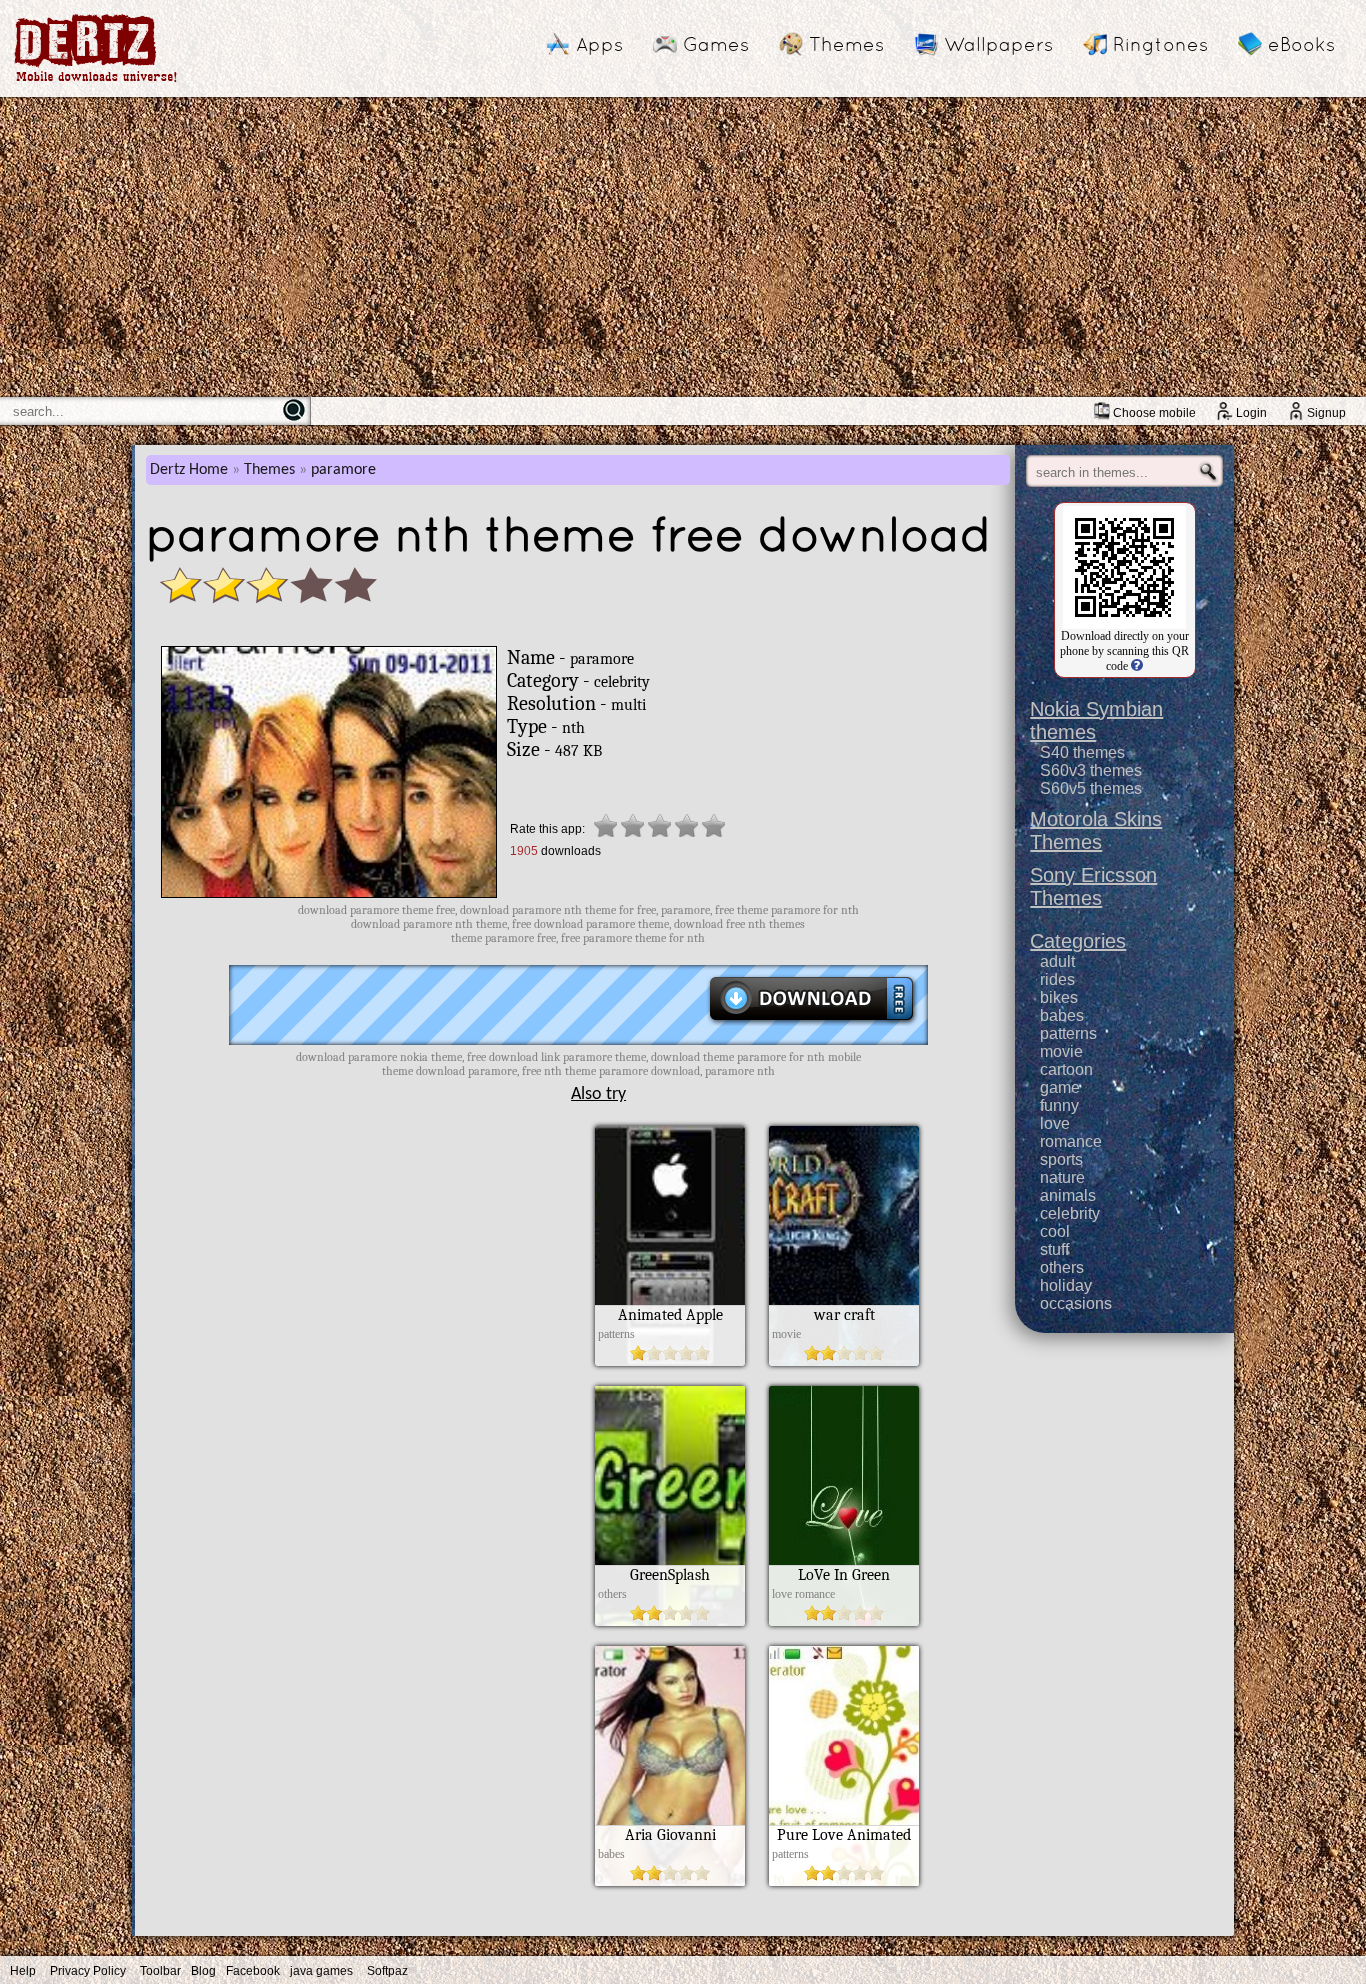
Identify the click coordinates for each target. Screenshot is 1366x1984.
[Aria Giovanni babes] (670, 1881)
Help (23, 1971)
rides (1057, 979)
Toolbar (160, 1971)
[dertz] (96, 81)
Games (716, 44)
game (1060, 1087)
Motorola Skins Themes (1096, 830)
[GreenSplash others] (670, 1621)
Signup (1326, 413)
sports (1061, 1159)
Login (1251, 413)
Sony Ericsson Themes (1093, 886)
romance (1071, 1141)
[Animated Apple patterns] (670, 1361)
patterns (1068, 1033)
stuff (1054, 1249)
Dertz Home (189, 470)
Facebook (253, 1971)
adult (1057, 961)
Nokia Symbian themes (1096, 720)
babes (1062, 1015)
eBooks (1301, 44)
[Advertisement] (683, 247)
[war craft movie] (844, 1361)
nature (1062, 1177)
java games (321, 1971)
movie (1061, 1051)
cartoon (1066, 1069)
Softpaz (387, 1971)
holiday (1066, 1285)
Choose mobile (1154, 413)
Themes (846, 44)
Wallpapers (998, 44)
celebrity (1070, 1213)
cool (1055, 1231)
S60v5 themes (1091, 788)
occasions (1076, 1303)
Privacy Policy (88, 1971)
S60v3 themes (1091, 770)
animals (1068, 1195)
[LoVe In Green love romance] (844, 1621)
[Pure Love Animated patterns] (844, 1881)
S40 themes (1082, 752)
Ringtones (1160, 44)
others (1062, 1267)
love (1055, 1123)
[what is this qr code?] (1135, 666)
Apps (599, 44)
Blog (203, 1971)
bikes (1059, 997)
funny (1059, 1105)
